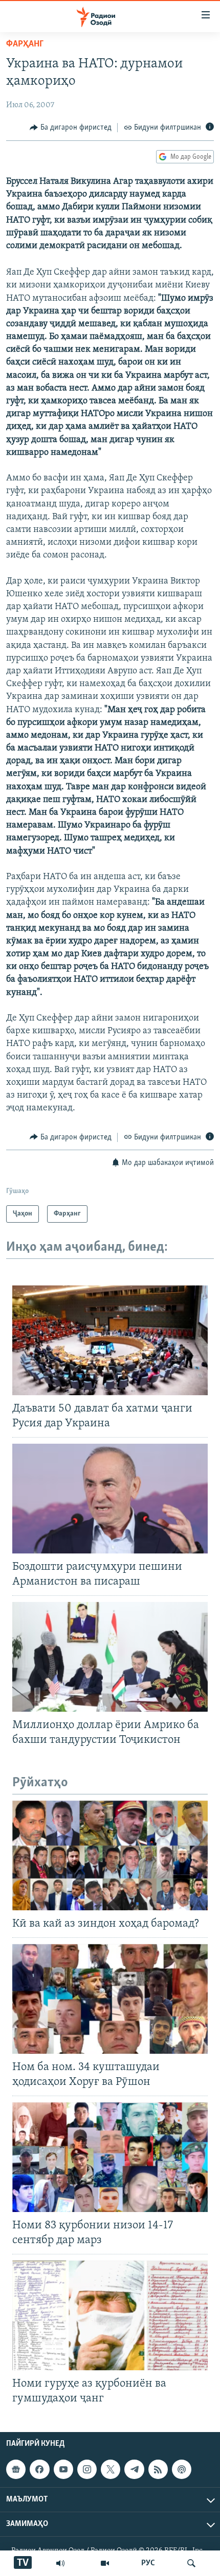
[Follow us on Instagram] (87, 2469)
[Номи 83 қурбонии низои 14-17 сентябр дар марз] (110, 2157)
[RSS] (158, 2469)
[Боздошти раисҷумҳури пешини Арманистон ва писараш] (110, 1499)
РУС (148, 2563)
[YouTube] (105, 2563)
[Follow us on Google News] (16, 2469)
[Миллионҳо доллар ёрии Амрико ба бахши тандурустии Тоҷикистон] (110, 1657)
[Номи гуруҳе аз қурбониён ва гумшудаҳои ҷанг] (110, 2315)
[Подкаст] (182, 2469)
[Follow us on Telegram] (134, 2469)
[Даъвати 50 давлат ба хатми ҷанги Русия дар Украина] (110, 1340)
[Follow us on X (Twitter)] (111, 2469)
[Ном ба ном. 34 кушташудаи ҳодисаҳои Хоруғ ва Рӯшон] (110, 1999)
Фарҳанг (25, 44)
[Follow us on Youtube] (63, 2469)
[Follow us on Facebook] (39, 2469)
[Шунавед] (60, 2563)
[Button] (71, 128)
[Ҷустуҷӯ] (191, 2563)
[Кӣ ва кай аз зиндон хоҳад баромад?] (110, 1855)
